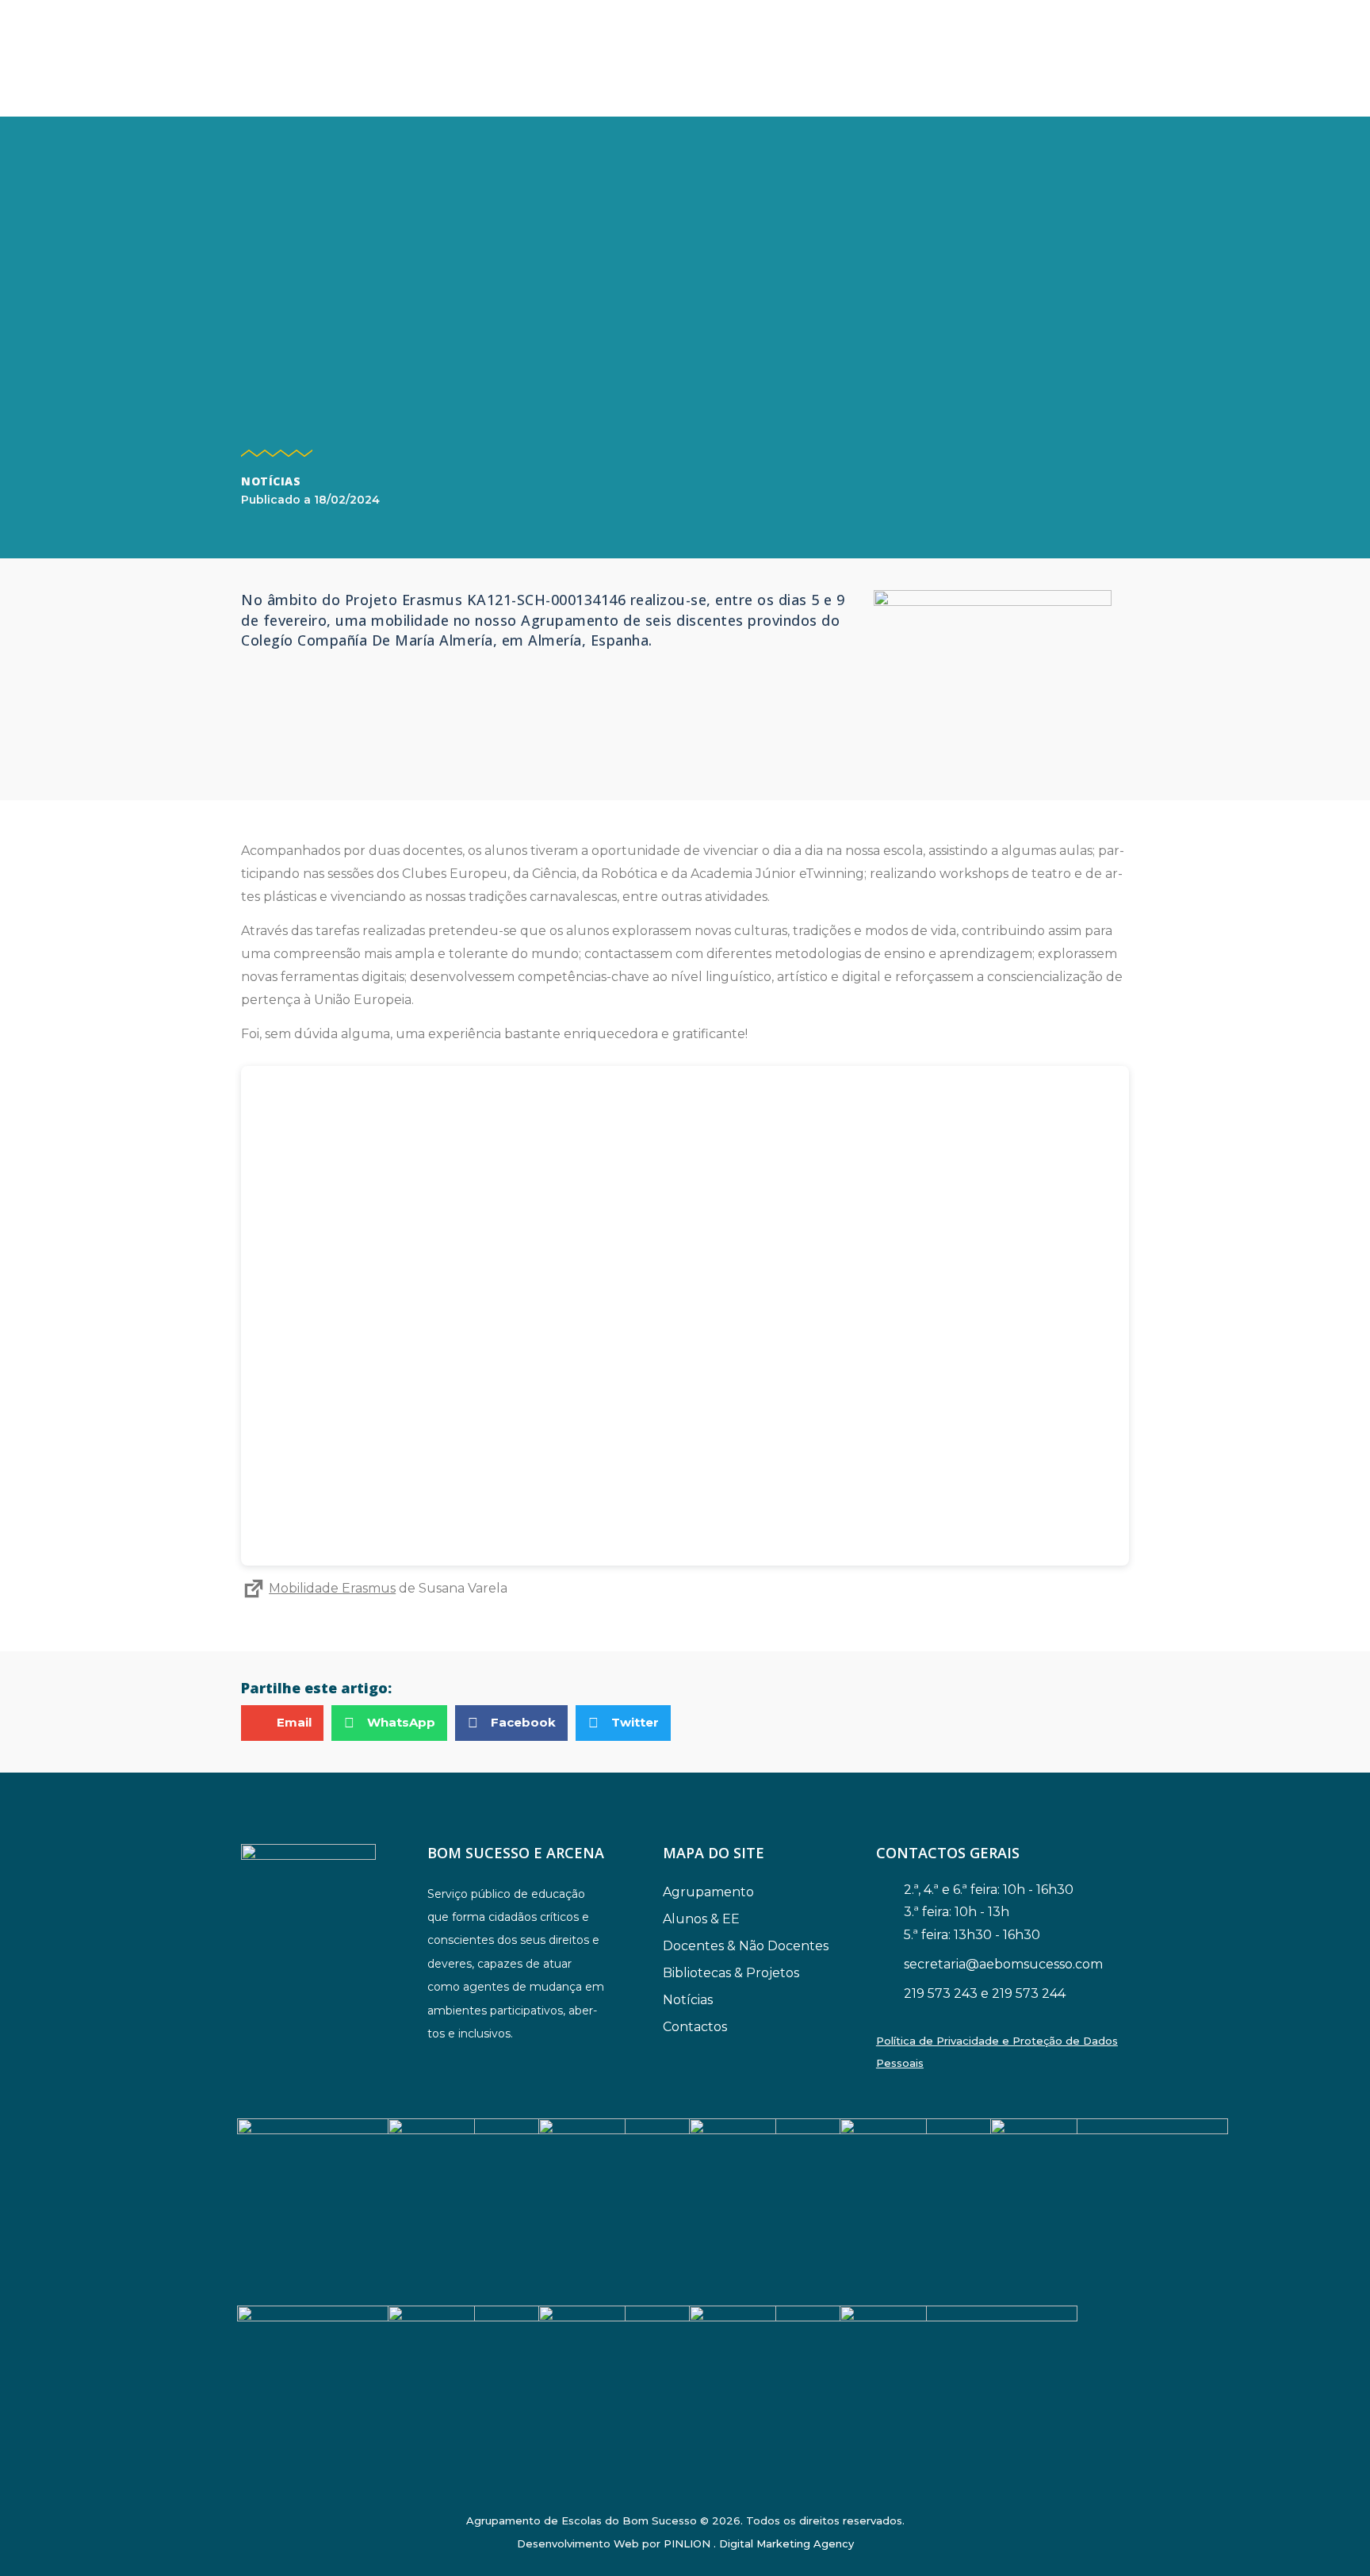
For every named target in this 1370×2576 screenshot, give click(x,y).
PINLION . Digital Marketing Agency (759, 2543)
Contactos (695, 2027)
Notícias (271, 481)
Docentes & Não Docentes (746, 1946)
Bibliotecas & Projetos (731, 1973)
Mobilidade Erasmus (332, 1588)
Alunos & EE (701, 1919)
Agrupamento (708, 1892)
